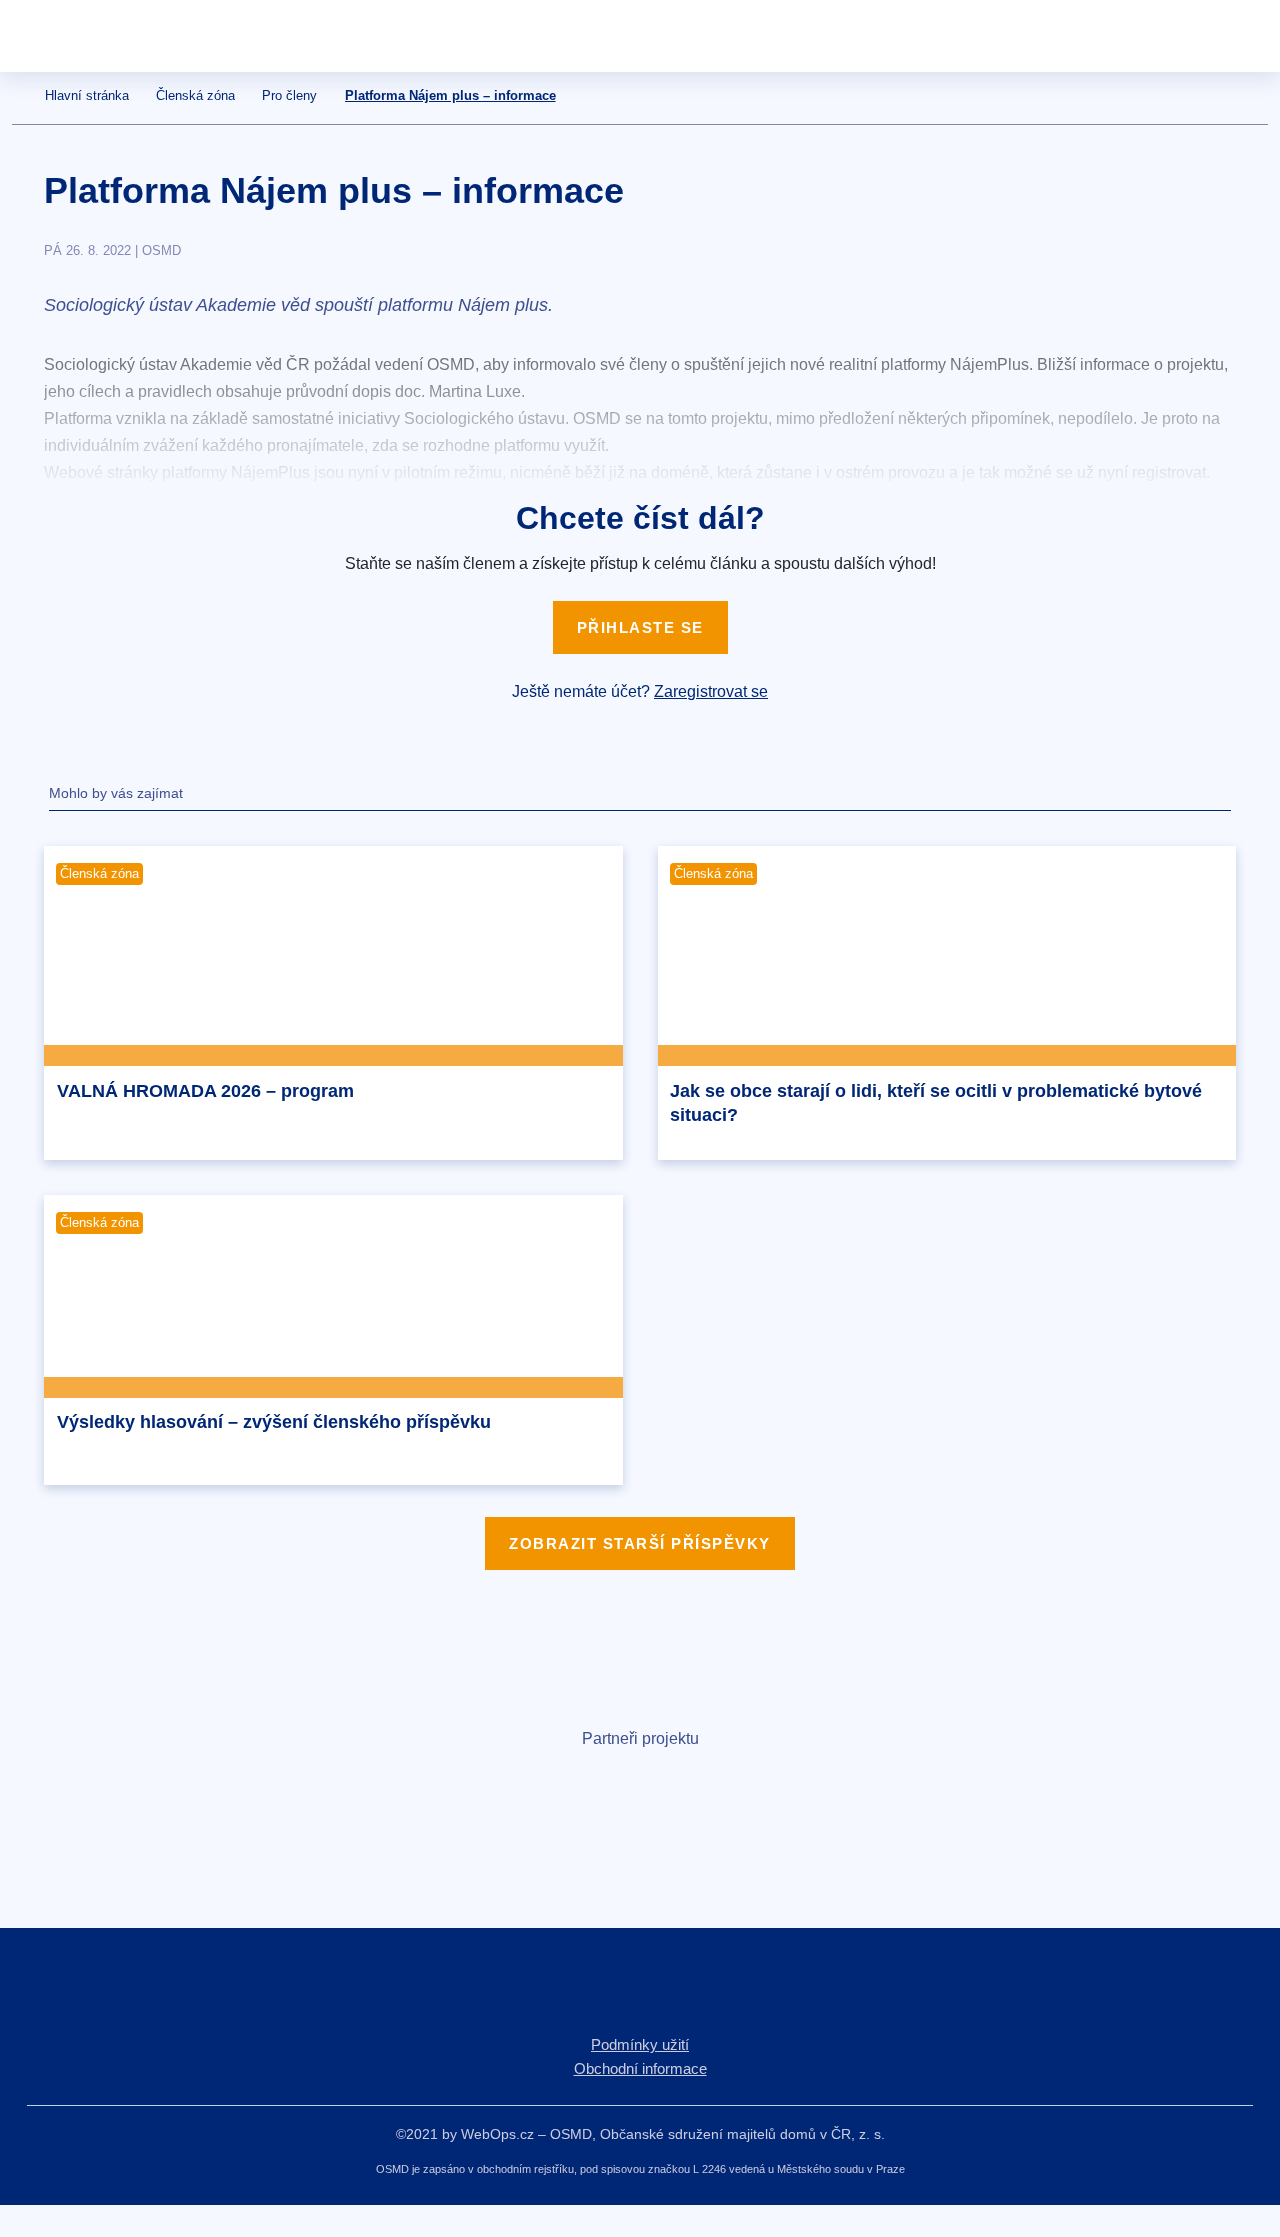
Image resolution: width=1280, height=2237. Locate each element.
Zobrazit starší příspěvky (640, 1543)
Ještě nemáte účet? (640, 691)
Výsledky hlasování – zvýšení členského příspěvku (274, 1422)
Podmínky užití (640, 2044)
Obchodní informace (640, 2068)
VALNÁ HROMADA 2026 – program (205, 1091)
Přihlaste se (640, 627)
